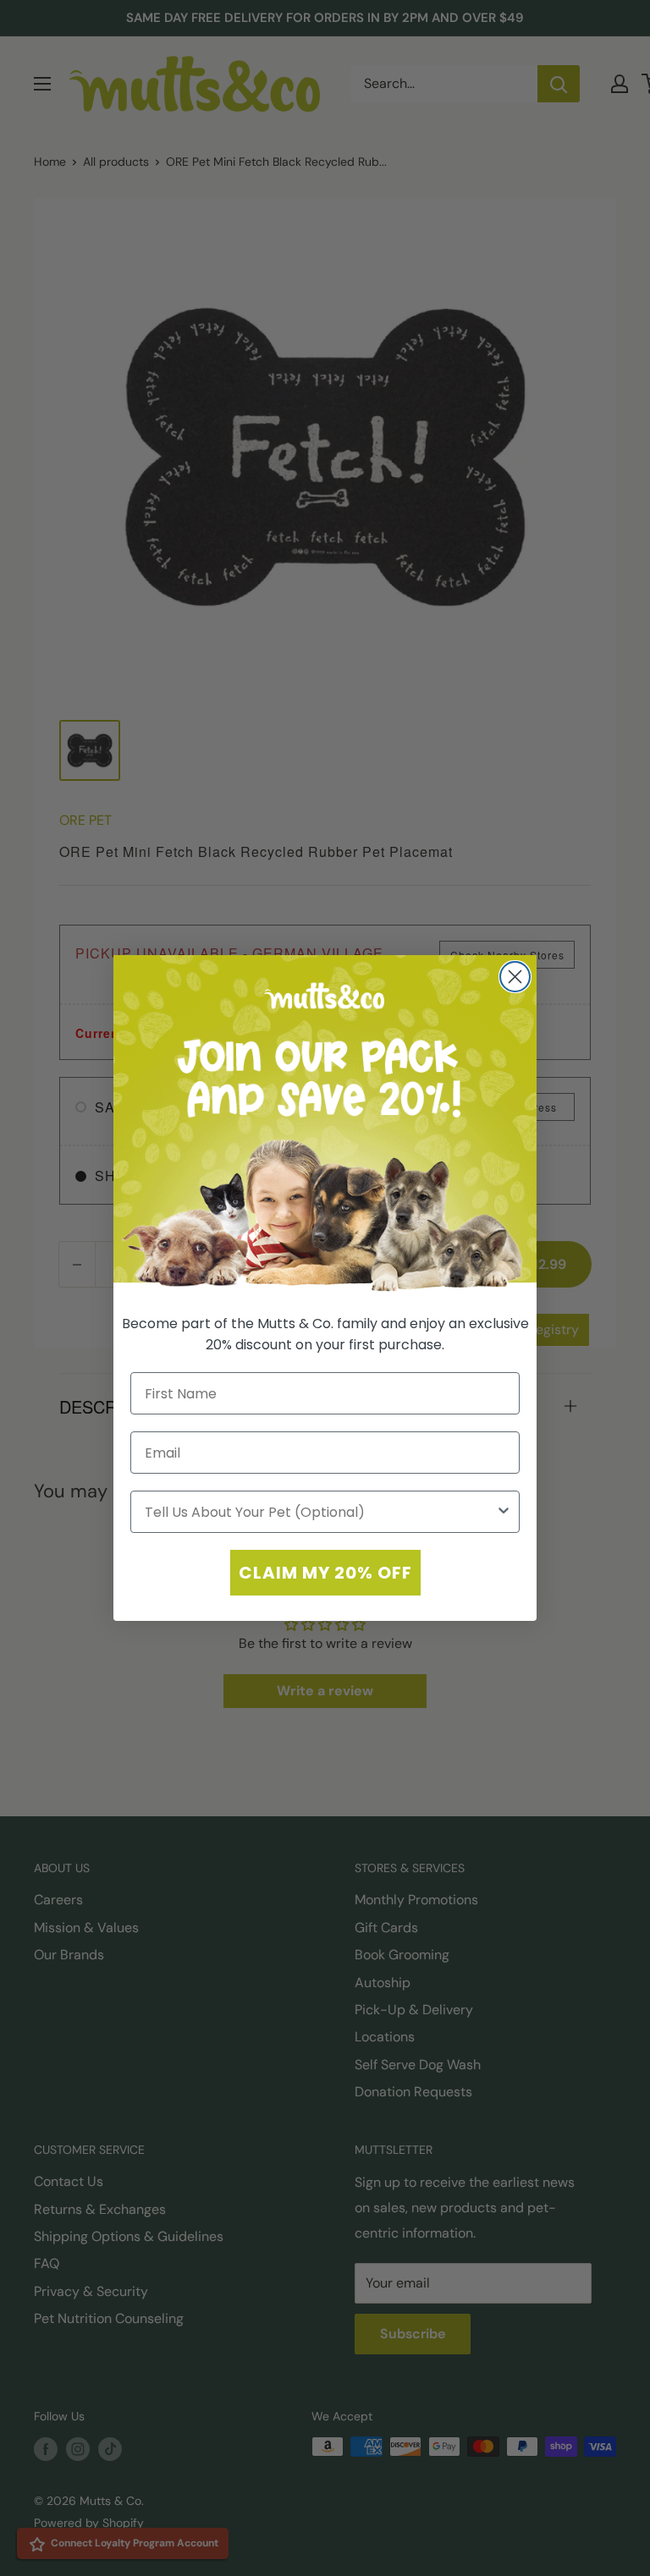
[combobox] (320, 1512)
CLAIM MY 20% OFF (325, 1573)
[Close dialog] (515, 977)
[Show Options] (504, 1512)
